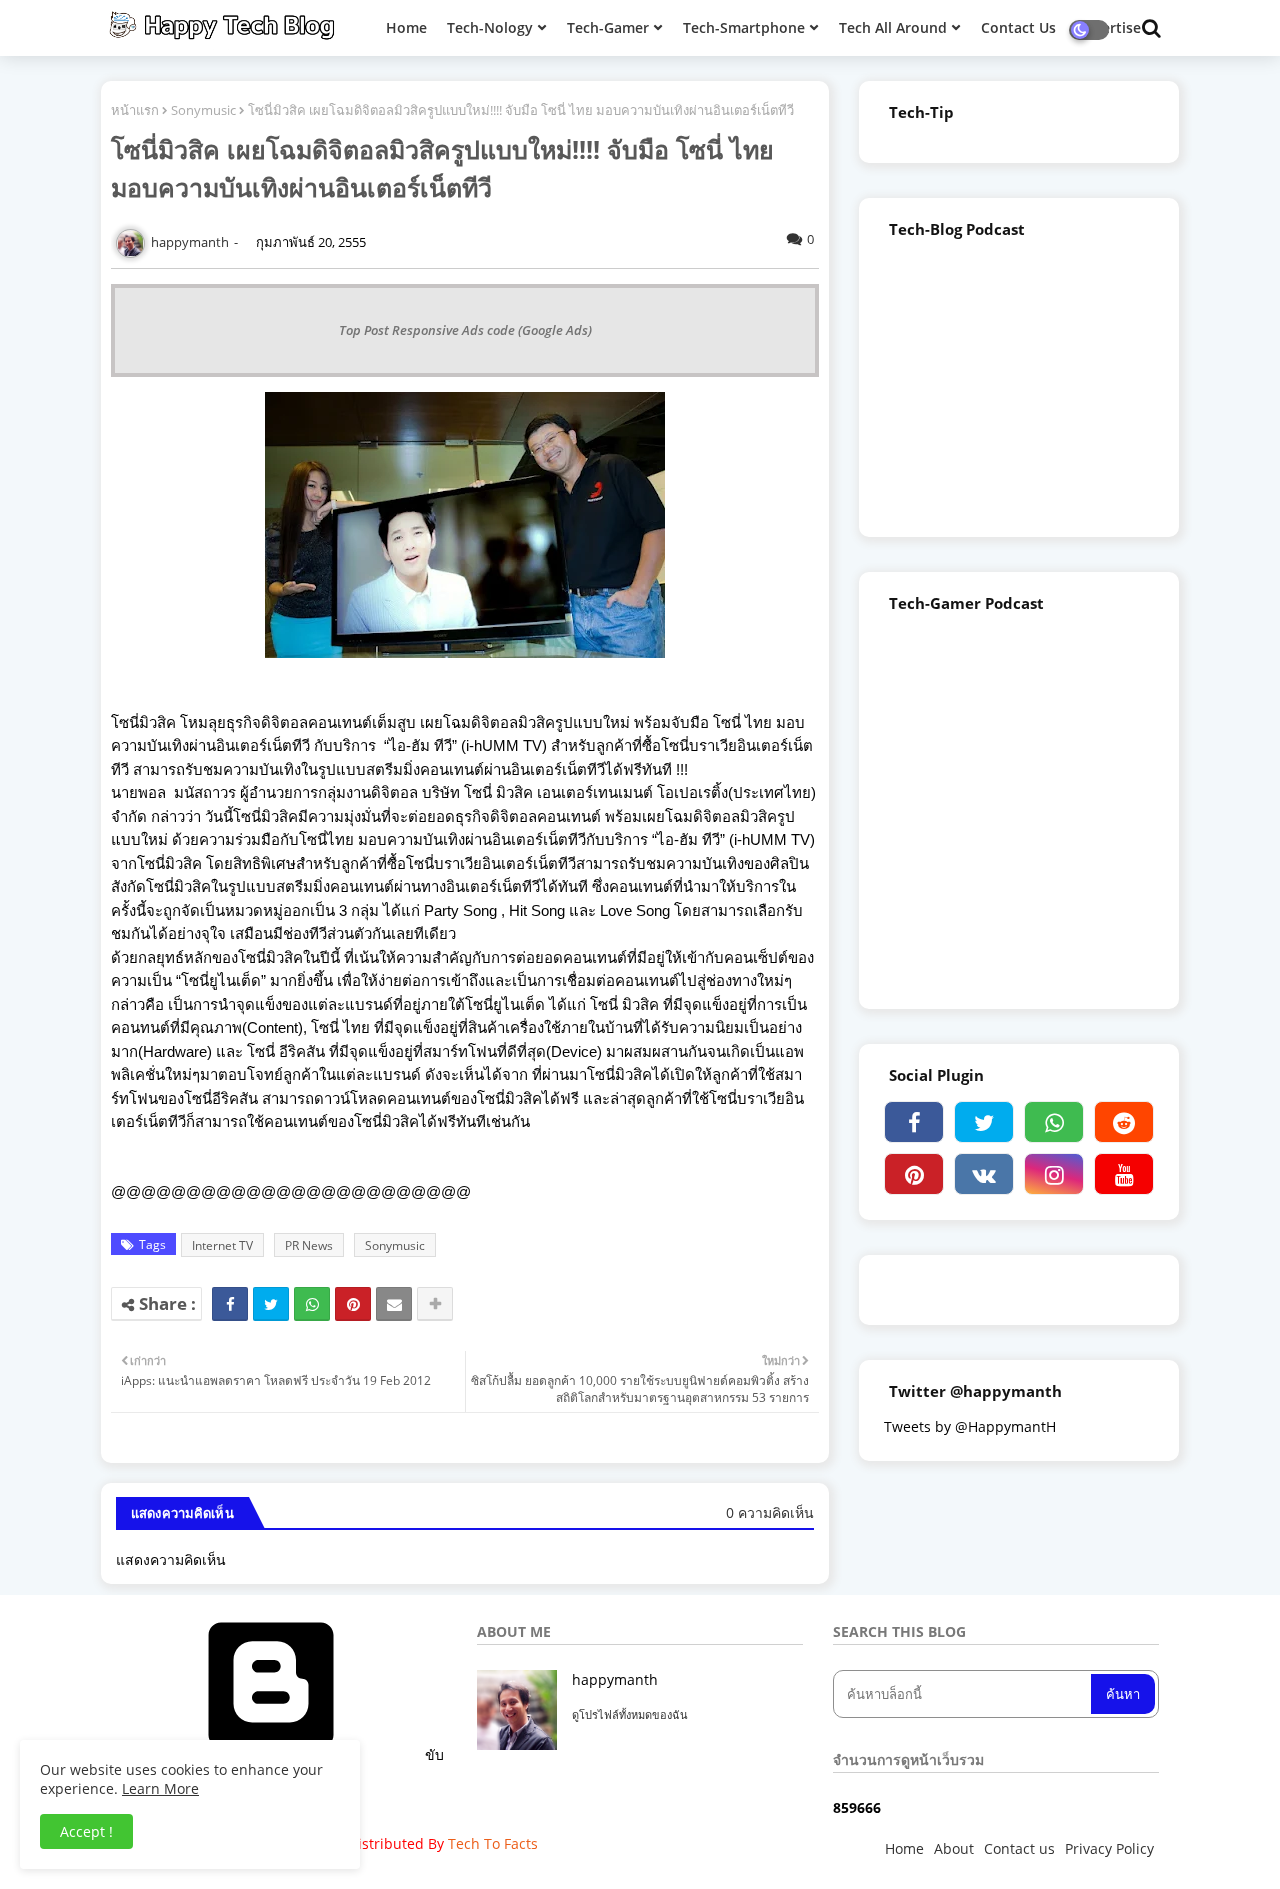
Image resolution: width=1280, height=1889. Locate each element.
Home (904, 1848)
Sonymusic (203, 110)
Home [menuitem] (406, 27)
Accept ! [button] (86, 1831)
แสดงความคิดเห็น (171, 1559)
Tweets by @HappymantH (970, 1426)
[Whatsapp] (312, 1304)
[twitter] (984, 1122)
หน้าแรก (135, 110)
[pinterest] (914, 1174)
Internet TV (222, 1245)
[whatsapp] (1054, 1122)
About (954, 1848)
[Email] (394, 1304)
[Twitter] (271, 1304)
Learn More (160, 1788)
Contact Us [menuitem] (1018, 27)
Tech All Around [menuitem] (893, 27)
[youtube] (1124, 1174)
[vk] (984, 1174)
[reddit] (1124, 1122)
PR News (309, 1245)
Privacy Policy (1109, 1848)
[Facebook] (230, 1304)
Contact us (1019, 1848)
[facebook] (914, 1122)
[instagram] (1054, 1174)
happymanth (615, 1679)
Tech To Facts (493, 1843)
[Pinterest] (353, 1304)
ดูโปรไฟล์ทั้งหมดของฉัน (630, 1714)
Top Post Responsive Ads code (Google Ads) (465, 330)
